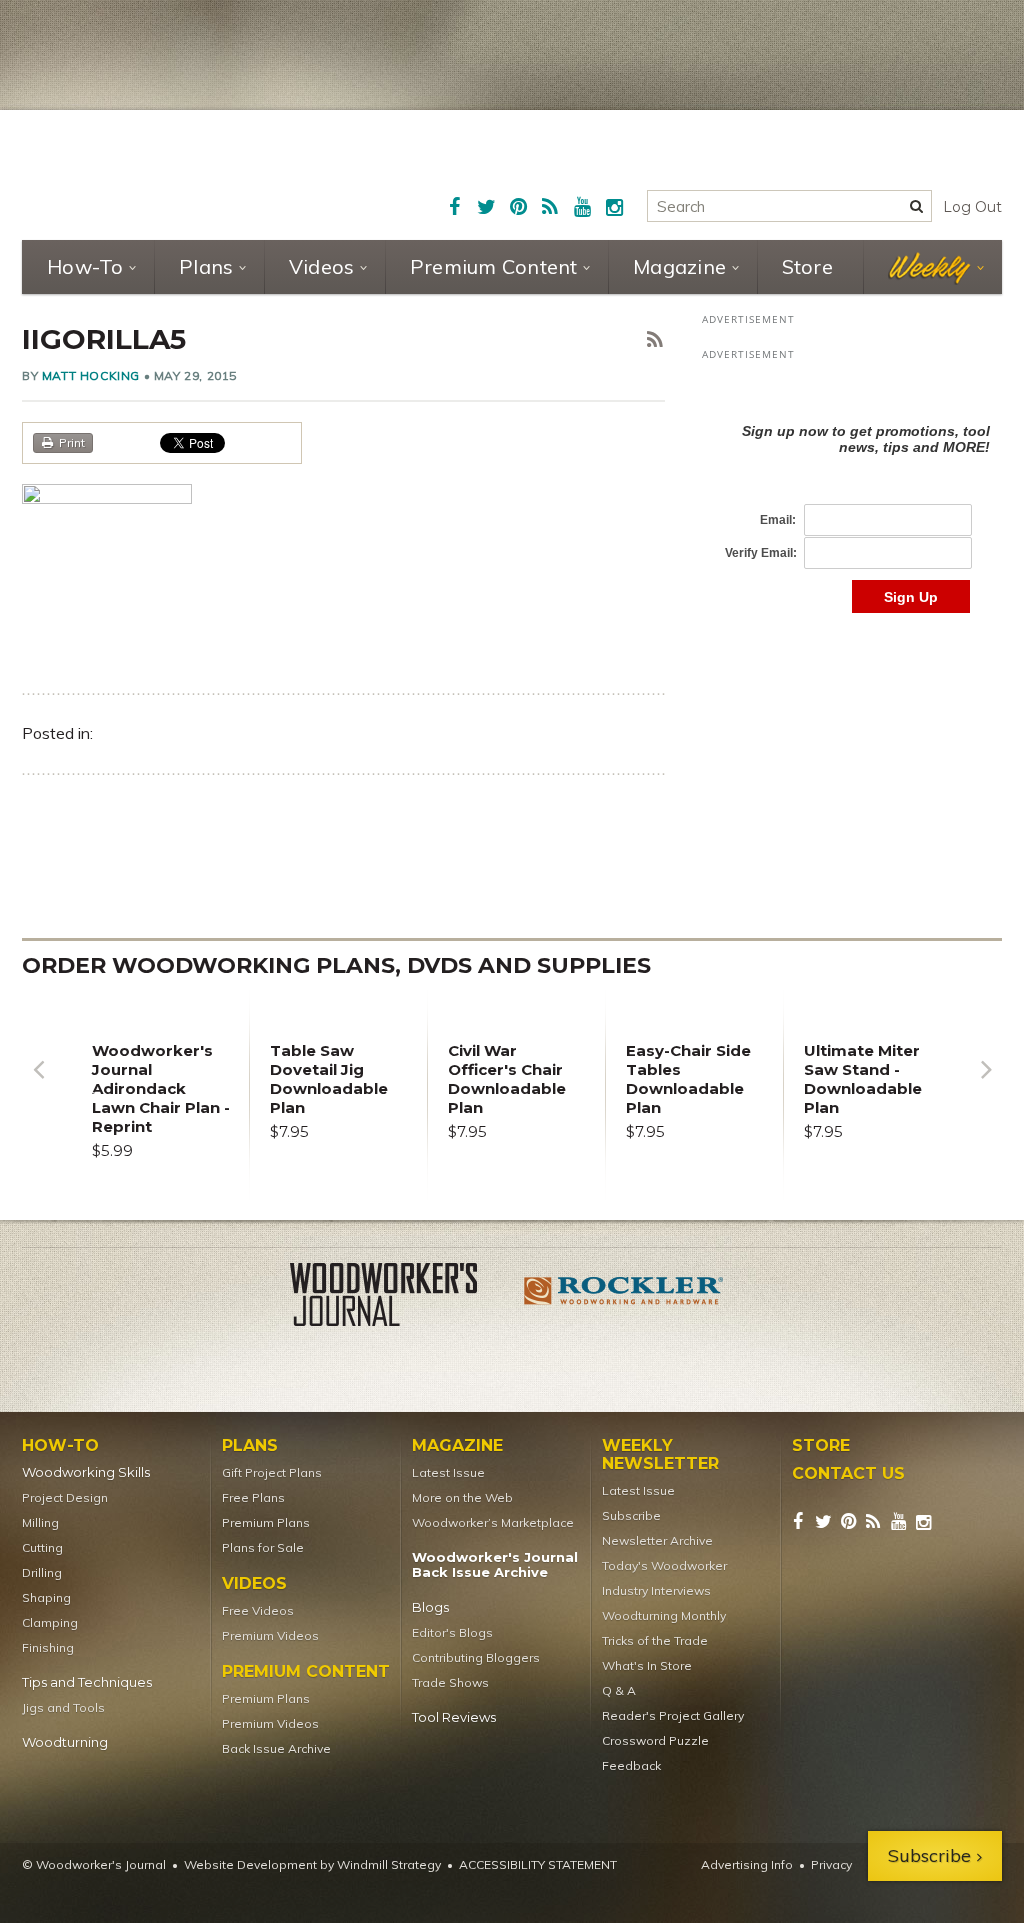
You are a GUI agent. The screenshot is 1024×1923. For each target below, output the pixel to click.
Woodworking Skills (86, 1472)
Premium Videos (270, 1635)
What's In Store (647, 1665)
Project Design (65, 1497)
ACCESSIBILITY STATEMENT (538, 1864)
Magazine (679, 266)
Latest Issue (448, 1472)
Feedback (631, 1765)
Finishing (48, 1647)
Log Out (972, 207)
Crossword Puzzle (655, 1740)
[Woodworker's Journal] (400, 1298)
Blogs (430, 1607)
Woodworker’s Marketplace (493, 1522)
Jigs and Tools (63, 1707)
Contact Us (848, 1474)
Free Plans (253, 1497)
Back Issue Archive (276, 1748)
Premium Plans (266, 1522)
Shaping (46, 1597)
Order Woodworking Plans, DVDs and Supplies (336, 965)
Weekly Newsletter (660, 1455)
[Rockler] (624, 1298)
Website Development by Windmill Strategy (312, 1864)
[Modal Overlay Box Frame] (852, 497)
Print (72, 442)
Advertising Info (747, 1864)
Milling (40, 1522)
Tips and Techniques (87, 1682)
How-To (85, 266)
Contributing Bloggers (476, 1657)
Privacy (831, 1864)
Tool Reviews (454, 1717)
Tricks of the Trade (655, 1640)
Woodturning (65, 1742)
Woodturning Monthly (664, 1615)
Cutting (42, 1547)
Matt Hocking (91, 375)
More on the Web (462, 1497)
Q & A (619, 1690)
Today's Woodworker (664, 1565)
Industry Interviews (656, 1590)
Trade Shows (450, 1682)
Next (986, 1084)
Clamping (50, 1622)
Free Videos (258, 1610)
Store (807, 266)
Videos (322, 266)
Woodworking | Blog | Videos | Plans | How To (179, 172)
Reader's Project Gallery (673, 1715)
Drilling (42, 1572)
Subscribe (631, 1515)
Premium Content (494, 266)
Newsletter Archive (657, 1540)
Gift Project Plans (272, 1472)
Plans (206, 266)
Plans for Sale (263, 1547)
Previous (38, 1084)
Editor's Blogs (452, 1632)
